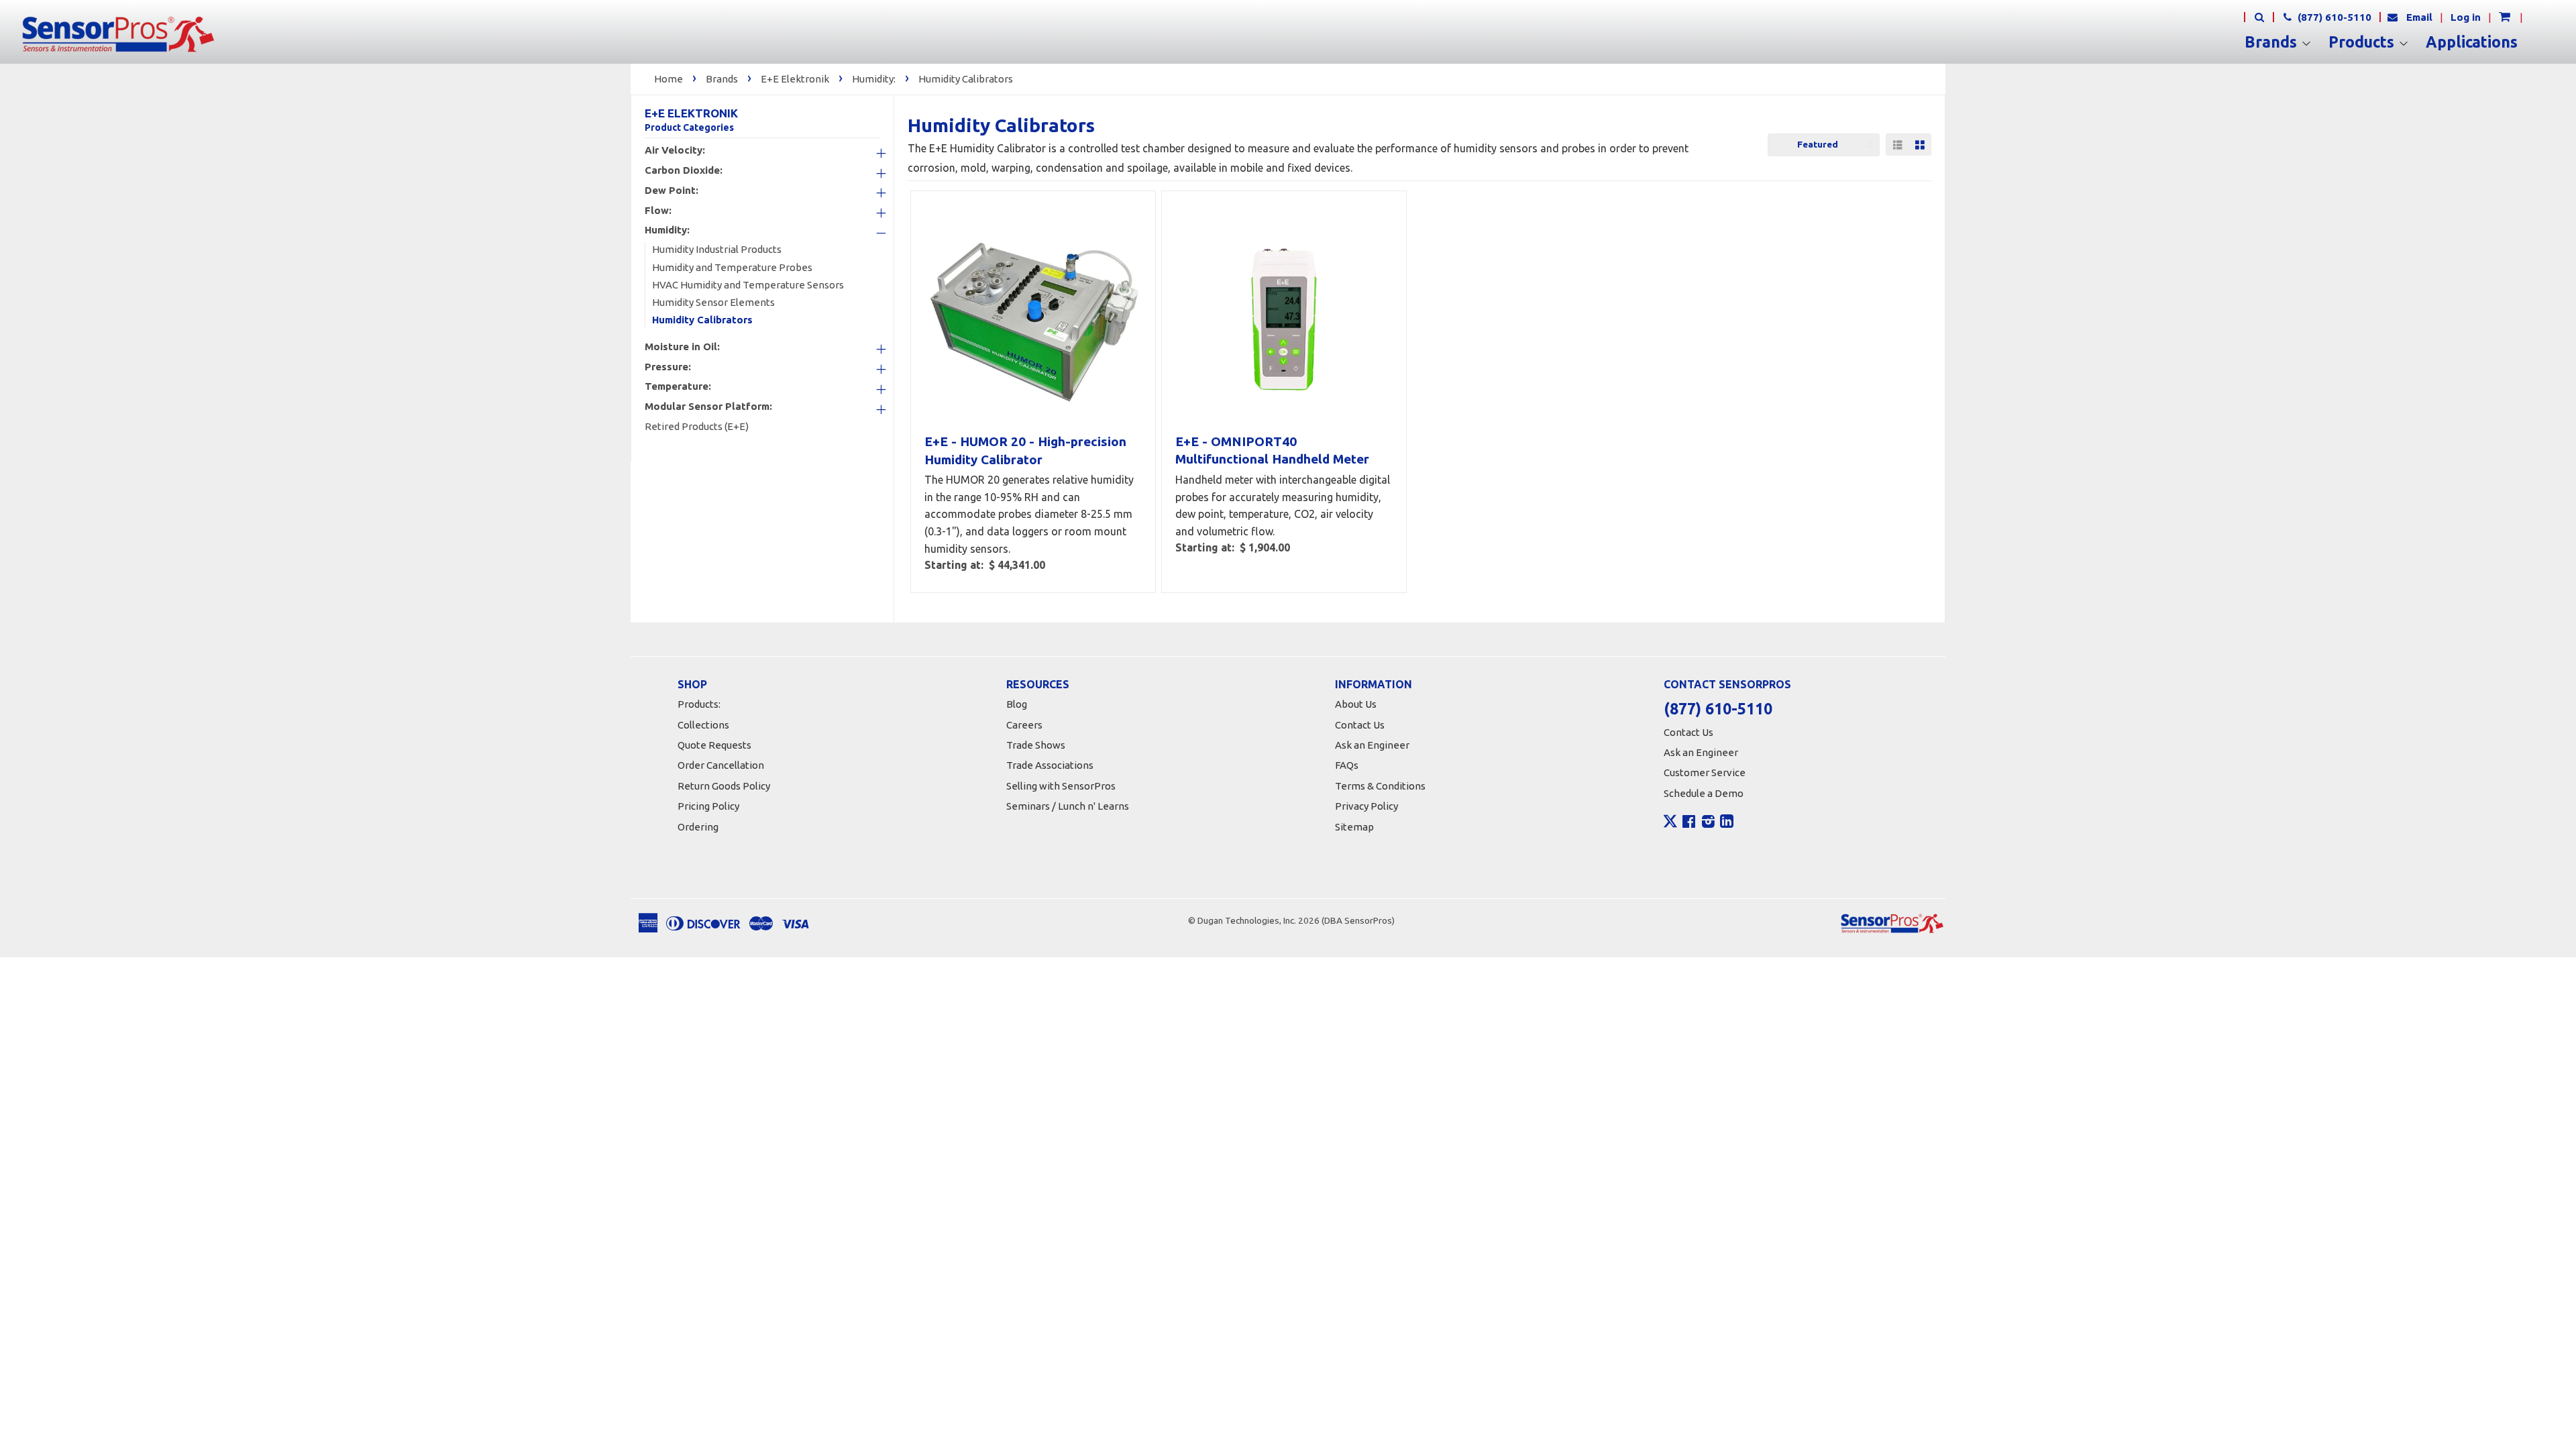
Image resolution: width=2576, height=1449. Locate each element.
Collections (703, 725)
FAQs (1347, 765)
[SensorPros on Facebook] (1689, 823)
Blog (1017, 704)
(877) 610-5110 (2333, 17)
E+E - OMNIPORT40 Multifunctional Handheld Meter (1272, 450)
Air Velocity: (675, 150)
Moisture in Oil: (682, 347)
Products (2363, 42)
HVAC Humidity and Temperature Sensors (748, 285)
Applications (2472, 42)
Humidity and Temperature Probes (732, 267)
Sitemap (1354, 827)
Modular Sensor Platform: (708, 407)
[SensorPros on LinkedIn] (1727, 823)
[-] (868, 233)
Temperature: (678, 386)
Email (2419, 17)
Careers (1024, 725)
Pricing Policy (708, 806)
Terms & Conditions (1380, 786)
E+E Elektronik (795, 79)
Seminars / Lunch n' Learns (1068, 806)
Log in (2466, 17)
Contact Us (1360, 725)
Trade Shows (1036, 745)
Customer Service (1705, 772)
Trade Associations (1050, 765)
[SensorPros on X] (1670, 824)
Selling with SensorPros (1061, 786)
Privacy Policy (1366, 806)
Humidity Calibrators (966, 79)
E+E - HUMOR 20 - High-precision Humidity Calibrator (1025, 450)
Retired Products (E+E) (697, 426)
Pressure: (668, 367)
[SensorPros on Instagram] (1708, 823)
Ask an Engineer (1372, 745)
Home (668, 79)
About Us (1356, 704)
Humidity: (874, 79)
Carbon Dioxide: (684, 170)
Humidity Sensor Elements (713, 302)
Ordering (698, 827)
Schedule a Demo (1704, 793)
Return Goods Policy (724, 786)
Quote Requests (714, 745)
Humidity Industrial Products (717, 249)
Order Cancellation (721, 765)
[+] (868, 154)
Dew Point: (672, 191)
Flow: (658, 211)
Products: (699, 704)
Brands (2273, 42)
